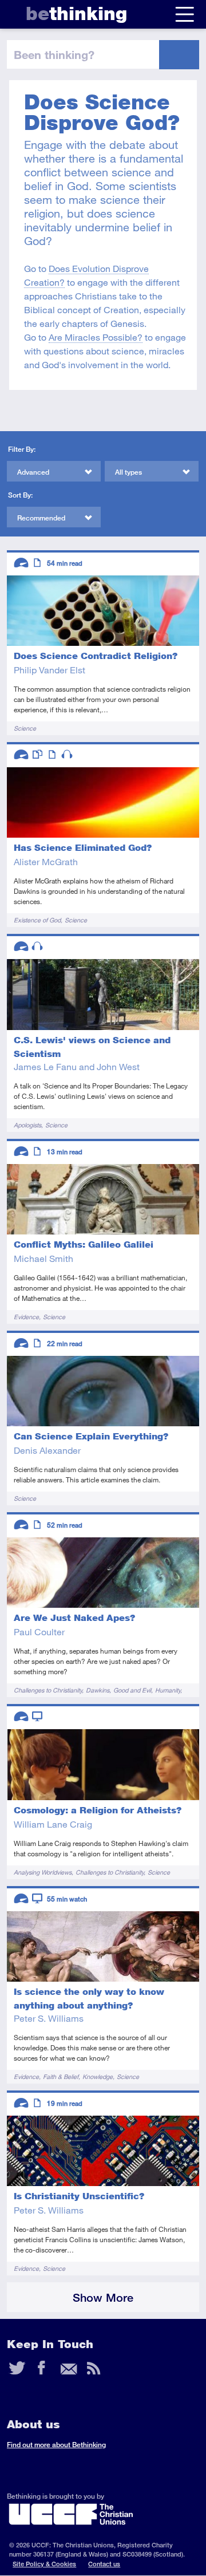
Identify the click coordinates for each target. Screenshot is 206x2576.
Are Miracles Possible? (96, 337)
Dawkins (98, 1690)
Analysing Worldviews (43, 1872)
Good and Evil (132, 1690)
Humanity (168, 1690)
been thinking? (54, 54)
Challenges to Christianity (48, 1690)
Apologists (27, 1125)
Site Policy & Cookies (44, 2564)
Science (25, 728)
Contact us (104, 2564)
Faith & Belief (61, 2076)
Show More (103, 2297)
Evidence (26, 1317)
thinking (76, 13)
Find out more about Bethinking (56, 2445)
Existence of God (37, 920)
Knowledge (98, 2076)
